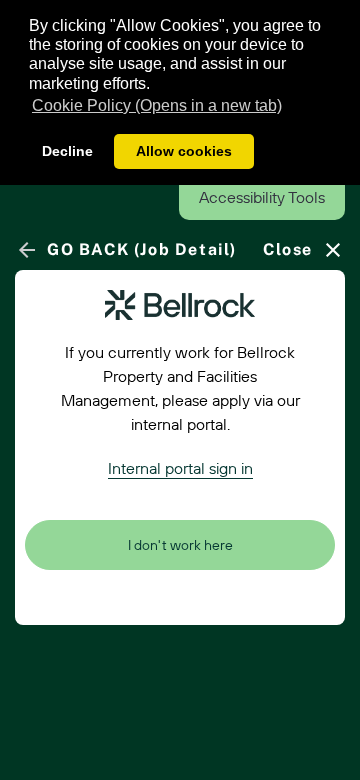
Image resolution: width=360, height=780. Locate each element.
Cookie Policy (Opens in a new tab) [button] (157, 105)
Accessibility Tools (262, 197)
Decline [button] (67, 151)
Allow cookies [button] (184, 151)
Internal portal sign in (180, 468)
